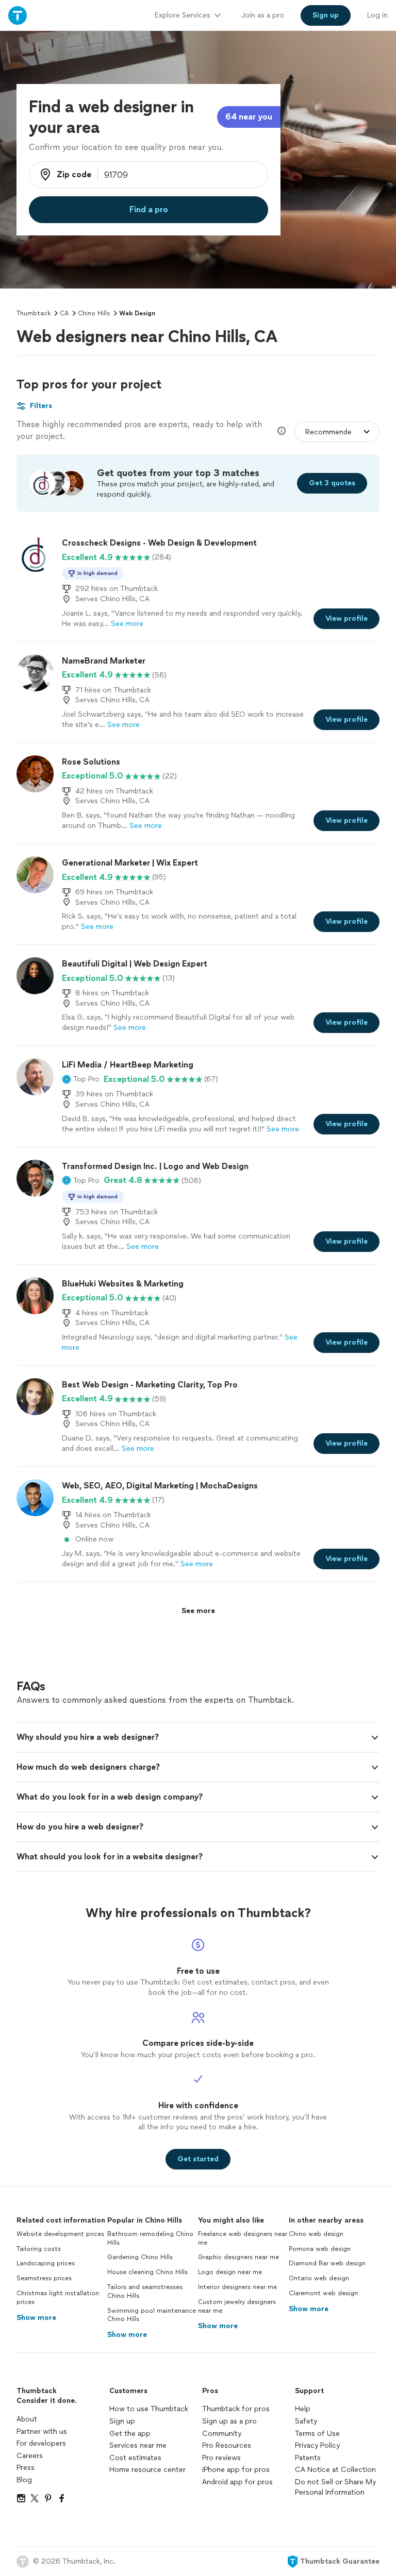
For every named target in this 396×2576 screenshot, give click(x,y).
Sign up (122, 2421)
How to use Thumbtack (149, 2409)
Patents (308, 2458)
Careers (30, 2456)
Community (222, 2434)
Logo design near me (230, 2272)
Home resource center (147, 2470)
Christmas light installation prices (58, 2298)
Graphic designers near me (238, 2257)
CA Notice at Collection (335, 2470)
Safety (306, 2421)
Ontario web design (319, 2278)
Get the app (130, 2434)
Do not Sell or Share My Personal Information (335, 2487)
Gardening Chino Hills (140, 2257)
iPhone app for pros (236, 2470)
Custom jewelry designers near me (237, 2306)
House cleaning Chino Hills (147, 2272)
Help (303, 2409)
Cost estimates (135, 2458)
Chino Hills (94, 313)
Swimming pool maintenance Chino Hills (152, 2315)
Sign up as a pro (229, 2421)
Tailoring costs (39, 2249)
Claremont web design (323, 2293)
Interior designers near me (237, 2287)
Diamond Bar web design (327, 2263)
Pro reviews (221, 2458)
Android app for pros (237, 2482)
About (27, 2419)
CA (64, 313)
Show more (36, 2318)
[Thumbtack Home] (18, 15)
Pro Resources (227, 2445)
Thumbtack (34, 313)
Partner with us (42, 2431)
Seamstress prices (44, 2278)
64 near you (249, 117)
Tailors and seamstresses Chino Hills (145, 2291)
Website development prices (60, 2234)
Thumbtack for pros (236, 2409)
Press (26, 2468)
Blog (24, 2480)
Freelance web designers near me (243, 2238)
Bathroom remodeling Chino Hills (150, 2238)
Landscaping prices (46, 2263)
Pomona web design (320, 2249)
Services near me (138, 2445)
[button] (81, 1079)
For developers (41, 2443)
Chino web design (316, 2234)
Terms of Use (317, 2434)
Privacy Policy (317, 2445)
